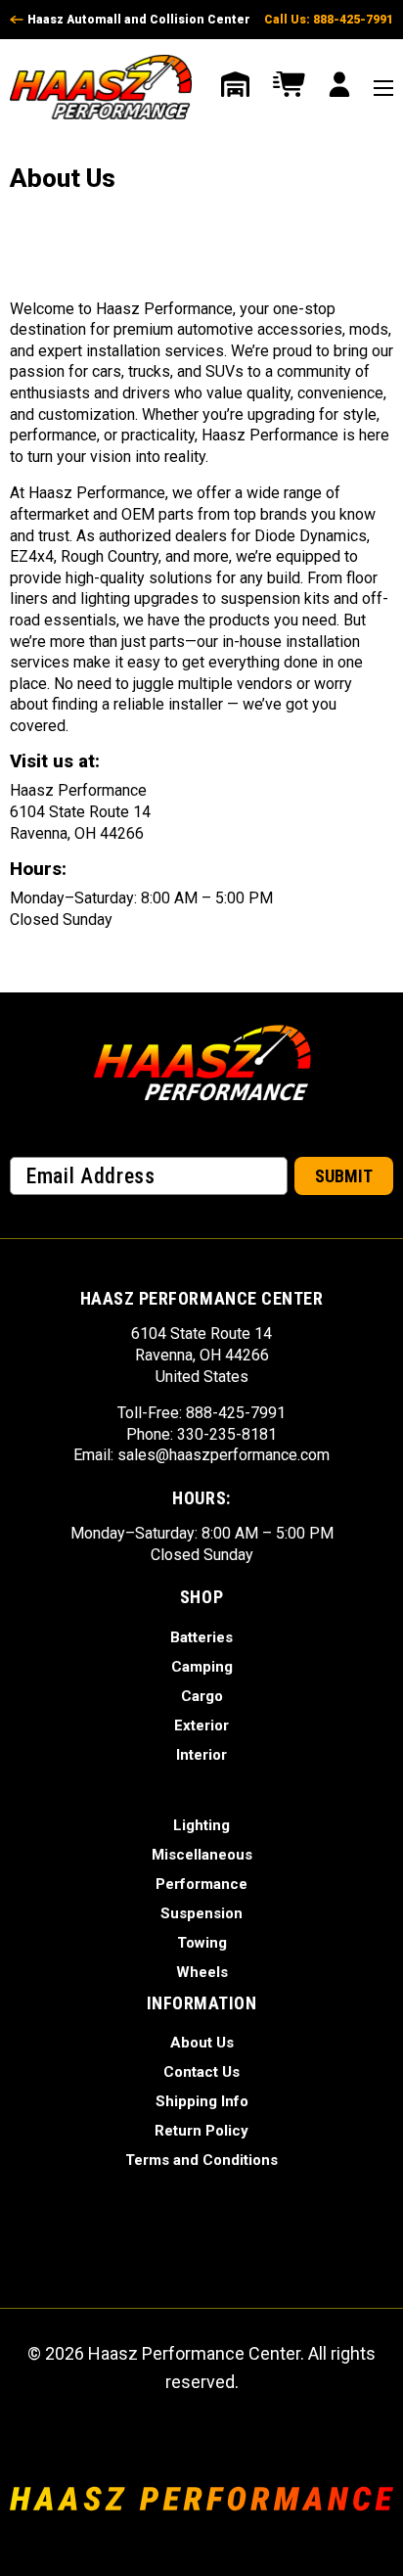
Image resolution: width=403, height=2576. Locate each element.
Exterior (201, 1725)
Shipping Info (202, 2101)
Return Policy (201, 2131)
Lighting (201, 1825)
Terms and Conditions (201, 2160)
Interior (201, 1755)
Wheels (202, 1972)
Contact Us (201, 2072)
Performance (201, 1884)
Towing (202, 1943)
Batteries (201, 1637)
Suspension (201, 1913)
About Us (202, 2043)
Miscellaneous (202, 1855)
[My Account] (339, 87)
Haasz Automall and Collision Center (139, 20)
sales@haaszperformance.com (224, 1455)
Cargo (202, 1696)
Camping (202, 1667)
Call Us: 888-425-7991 (329, 20)
